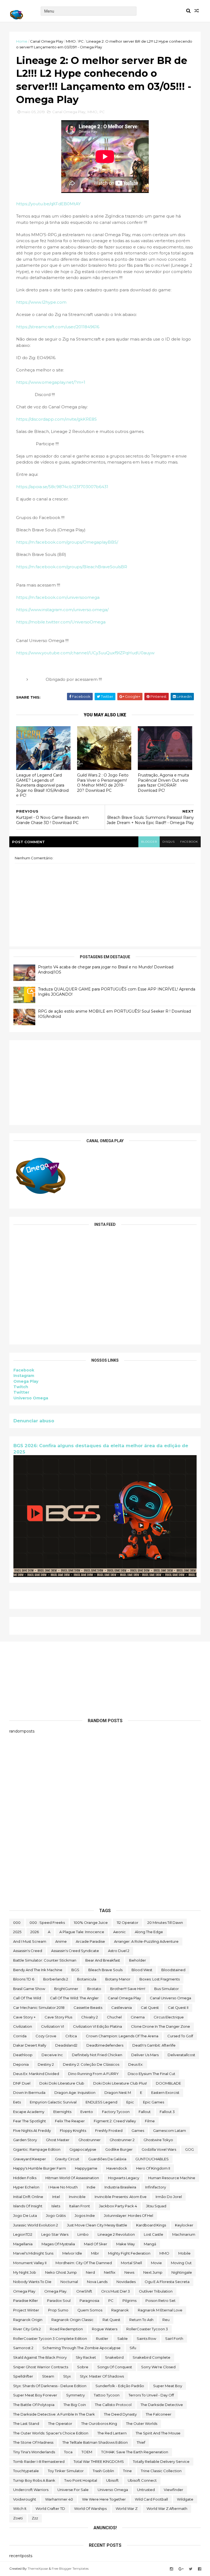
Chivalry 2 (90, 2017)
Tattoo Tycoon (107, 2395)
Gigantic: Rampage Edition (37, 2149)
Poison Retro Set (161, 2300)
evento (87, 2112)
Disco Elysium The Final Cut (151, 2074)
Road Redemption (66, 2329)
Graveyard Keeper (30, 2159)
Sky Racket (86, 2357)
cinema (138, 2017)
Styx (67, 2376)
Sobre (83, 2367)
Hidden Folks (25, 2178)
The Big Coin (75, 2405)
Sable (122, 2338)
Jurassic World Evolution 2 (36, 2225)
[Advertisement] (105, 1083)
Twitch (21, 1387)
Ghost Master (58, 2140)
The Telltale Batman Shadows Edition (95, 2442)
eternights (62, 2112)
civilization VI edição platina (97, 2026)
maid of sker (96, 2244)
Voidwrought (25, 2499)
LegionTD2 (23, 2234)
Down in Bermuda (29, 2093)
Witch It (20, 2508)
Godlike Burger (119, 2149)
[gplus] (181, 2569)
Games (138, 2130)
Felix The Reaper (70, 2121)
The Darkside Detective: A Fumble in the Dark (54, 2414)
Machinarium (184, 2234)
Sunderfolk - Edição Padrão (120, 2386)
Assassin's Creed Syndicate (75, 1951)
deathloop (23, 2055)
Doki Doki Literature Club (62, 2083)
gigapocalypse (83, 2149)
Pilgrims (129, 2300)
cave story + (24, 2017)
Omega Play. (56, 2291)
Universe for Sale (73, 2490)
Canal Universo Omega (170, 1998)
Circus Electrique (169, 2017)
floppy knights (73, 2130)
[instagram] (171, 2569)
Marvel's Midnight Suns (33, 2253)
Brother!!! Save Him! (128, 1989)
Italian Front (80, 2206)
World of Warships (90, 2508)
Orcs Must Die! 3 (116, 2291)
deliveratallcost (181, 2055)
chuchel (114, 2017)
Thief (141, 2442)
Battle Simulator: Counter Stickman (45, 1960)
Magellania (23, 2244)
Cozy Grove (46, 2036)
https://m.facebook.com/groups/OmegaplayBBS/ (67, 542)
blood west (142, 1970)
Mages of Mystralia (58, 2244)
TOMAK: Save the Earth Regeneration (135, 2452)
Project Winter (26, 2310)
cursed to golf (180, 2036)
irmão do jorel (169, 2197)
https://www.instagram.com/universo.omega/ (62, 610)
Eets (17, 2102)
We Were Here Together (104, 2499)
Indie (91, 2187)
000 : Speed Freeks (47, 1923)
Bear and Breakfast (103, 1960)
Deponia (21, 2064)
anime (61, 1941)
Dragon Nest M (118, 2093)
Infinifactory (156, 2187)
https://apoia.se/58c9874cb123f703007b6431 (62, 487)
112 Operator (128, 1923)
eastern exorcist (165, 2093)
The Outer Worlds (142, 2423)
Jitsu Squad (156, 2206)
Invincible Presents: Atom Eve (121, 2197)
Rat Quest (111, 2320)
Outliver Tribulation (156, 2291)
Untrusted (146, 2490)
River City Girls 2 (27, 2329)
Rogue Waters (105, 2329)
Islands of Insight (28, 2206)
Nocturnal (69, 2282)
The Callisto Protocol (113, 2405)
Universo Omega (31, 1398)
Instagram (24, 1376)
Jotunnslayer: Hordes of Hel (129, 2215)
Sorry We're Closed (158, 2367)
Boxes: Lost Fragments (160, 1979)
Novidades (126, 2282)
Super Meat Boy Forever (35, 2395)
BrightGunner (66, 1989)
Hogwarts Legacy (124, 2178)
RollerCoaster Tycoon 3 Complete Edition (50, 2338)
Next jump (153, 2272)
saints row (146, 2338)
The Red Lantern (112, 2433)
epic (130, 2102)
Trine (127, 2471)
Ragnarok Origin (28, 2320)
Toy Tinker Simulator (66, 2471)
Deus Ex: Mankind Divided (36, 2074)
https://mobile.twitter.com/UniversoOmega (61, 622)
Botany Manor (118, 1979)
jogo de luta (25, 2215)
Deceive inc (52, 2055)
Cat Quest (150, 2008)
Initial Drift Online (28, 2197)
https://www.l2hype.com (41, 302)
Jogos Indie (85, 2215)
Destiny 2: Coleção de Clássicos (91, 2064)
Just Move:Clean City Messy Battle (97, 2225)
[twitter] (191, 2569)
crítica (71, 2036)
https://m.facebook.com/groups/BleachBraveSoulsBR (72, 567)
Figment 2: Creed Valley (115, 2121)
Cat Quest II (178, 2008)
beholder (138, 1960)
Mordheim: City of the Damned (84, 2263)
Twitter (21, 1392)
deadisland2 (66, 2045)
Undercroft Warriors (31, 2490)
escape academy (29, 2112)
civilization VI (52, 2026)
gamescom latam (170, 2130)
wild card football (151, 2499)
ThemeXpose (38, 2568)
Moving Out (181, 2263)
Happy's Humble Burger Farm (40, 2168)
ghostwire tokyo (158, 2140)
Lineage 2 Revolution (116, 2234)
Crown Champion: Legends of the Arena (122, 2036)
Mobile (184, 2253)
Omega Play (26, 1381)
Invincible (77, 2197)
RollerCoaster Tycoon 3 (147, 2329)
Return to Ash (141, 2320)
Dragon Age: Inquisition (75, 2093)
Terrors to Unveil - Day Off (151, 2395)
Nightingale (182, 2272)
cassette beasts (88, 2008)
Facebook (24, 1370)
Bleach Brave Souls (105, 1970)
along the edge (149, 1932)
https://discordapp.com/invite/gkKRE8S (56, 419)
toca (68, 2452)
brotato (94, 1989)
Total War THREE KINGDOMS (99, 2461)
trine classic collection (161, 2471)
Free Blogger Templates (70, 2568)
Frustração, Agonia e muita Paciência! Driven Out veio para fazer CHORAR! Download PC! (163, 783)
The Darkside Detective (162, 2405)
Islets (56, 2206)
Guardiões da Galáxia (107, 2159)
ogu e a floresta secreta (167, 2282)
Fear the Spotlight (30, 2121)
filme (150, 2121)
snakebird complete (151, 2357)
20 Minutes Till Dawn (165, 1923)
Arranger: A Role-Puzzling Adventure (146, 1941)
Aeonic (119, 1932)
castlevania (122, 2008)
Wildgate (185, 2499)
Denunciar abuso (34, 1421)
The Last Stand (26, 2423)
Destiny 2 (46, 2064)
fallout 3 (167, 2112)
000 (17, 1923)
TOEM (87, 2452)
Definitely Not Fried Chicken (97, 2055)
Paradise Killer (26, 2300)
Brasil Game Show (29, 1989)
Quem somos (90, 2310)
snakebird (114, 2357)
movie (156, 2263)
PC (81, 41)
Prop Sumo (58, 2310)
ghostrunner (90, 2140)
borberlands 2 (56, 1979)
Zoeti (18, 2518)
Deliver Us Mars (145, 2055)
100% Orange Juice (91, 1923)
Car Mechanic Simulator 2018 (39, 2008)
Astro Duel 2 (119, 1951)
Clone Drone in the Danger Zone (161, 2026)
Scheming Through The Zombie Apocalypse (81, 2348)
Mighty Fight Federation (129, 2253)
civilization (23, 2026)
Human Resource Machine (172, 2178)
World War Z (127, 2508)
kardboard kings (151, 2225)
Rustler (102, 2338)
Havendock (117, 2168)
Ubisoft (112, 2480)
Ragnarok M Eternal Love (160, 2310)
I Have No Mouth (63, 2187)
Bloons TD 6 (24, 1979)
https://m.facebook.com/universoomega (58, 597)
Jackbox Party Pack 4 (118, 2206)
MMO (71, 41)
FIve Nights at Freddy (32, 2130)
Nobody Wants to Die (32, 2282)
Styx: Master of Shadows (102, 2376)
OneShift (84, 2291)
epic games (154, 2102)
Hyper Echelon (26, 2187)
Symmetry (75, 2395)
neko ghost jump (61, 2272)
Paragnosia (89, 2300)
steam (48, 2376)
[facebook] (200, 2569)
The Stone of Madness (33, 2442)
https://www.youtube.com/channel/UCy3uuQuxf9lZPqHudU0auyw (85, 653)
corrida (20, 2036)
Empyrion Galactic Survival (53, 2102)
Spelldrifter (23, 2376)
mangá (150, 2244)
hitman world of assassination (72, 2178)
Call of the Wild (27, 1998)
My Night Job (25, 2272)
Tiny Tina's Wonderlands (34, 2452)
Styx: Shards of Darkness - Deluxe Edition (50, 2386)
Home (22, 41)
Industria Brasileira (120, 2187)
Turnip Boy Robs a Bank (34, 2480)
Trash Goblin (103, 2471)
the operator (60, 2423)
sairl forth (174, 2338)
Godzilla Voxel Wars (159, 2149)
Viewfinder (173, 2490)
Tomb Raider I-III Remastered (39, 2461)
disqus (169, 842)
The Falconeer (159, 2414)
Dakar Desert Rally (30, 2045)
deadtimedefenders (105, 2045)
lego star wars (55, 2234)
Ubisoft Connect (142, 2480)
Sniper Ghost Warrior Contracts (41, 2367)
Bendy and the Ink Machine (38, 1970)
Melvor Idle (72, 2253)
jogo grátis (56, 2215)
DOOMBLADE (168, 2083)
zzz (35, 2518)
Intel (56, 2197)
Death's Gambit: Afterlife (154, 2045)
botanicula (87, 1979)
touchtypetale (26, 2471)
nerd (90, 2272)
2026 (35, 1932)
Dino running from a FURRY (93, 2074)
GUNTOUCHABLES (152, 2159)
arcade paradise (90, 1941)
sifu (133, 2348)
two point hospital (81, 2480)
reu (166, 2320)
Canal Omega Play (47, 41)
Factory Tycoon (116, 2112)
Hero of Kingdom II (153, 2168)
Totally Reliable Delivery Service (161, 2461)
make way (126, 2244)
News (129, 2272)
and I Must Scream (30, 1941)
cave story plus (58, 2017)
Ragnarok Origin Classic (72, 2320)
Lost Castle (154, 2234)
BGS (75, 1970)
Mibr (95, 2253)
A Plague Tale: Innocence (82, 1932)
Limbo (83, 2234)
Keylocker (184, 2225)
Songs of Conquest (115, 2367)
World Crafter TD (50, 2508)
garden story (25, 2140)
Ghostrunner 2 (122, 2140)
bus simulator (167, 1989)
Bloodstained (173, 1970)
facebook (189, 842)
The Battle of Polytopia (34, 2405)
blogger (149, 842)
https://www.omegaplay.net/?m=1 (51, 382)
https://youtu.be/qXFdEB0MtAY (48, 204)
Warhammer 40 (59, 2499)
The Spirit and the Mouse (158, 2433)
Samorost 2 (23, 2348)
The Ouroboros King (99, 2423)
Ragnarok (120, 2310)
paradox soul (59, 2300)
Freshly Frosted (109, 2130)
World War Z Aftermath (167, 2508)
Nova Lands (97, 2282)
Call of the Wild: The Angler (74, 1998)
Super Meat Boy (168, 2386)
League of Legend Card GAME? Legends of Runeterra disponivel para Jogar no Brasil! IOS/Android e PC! (42, 785)
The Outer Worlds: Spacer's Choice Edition (51, 2433)
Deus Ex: (136, 2064)
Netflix (110, 2272)
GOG (189, 2149)
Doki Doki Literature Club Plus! (120, 2083)
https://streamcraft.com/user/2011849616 (58, 327)
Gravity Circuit (67, 2159)
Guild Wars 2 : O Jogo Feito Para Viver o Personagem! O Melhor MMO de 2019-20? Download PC (103, 783)
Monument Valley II (30, 2263)
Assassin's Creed (28, 1951)
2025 (17, 1932)
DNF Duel (22, 2083)
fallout (145, 2112)
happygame (86, 2168)
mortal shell (131, 2263)
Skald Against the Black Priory (40, 2357)
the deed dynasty (120, 2414)
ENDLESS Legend (101, 2102)
